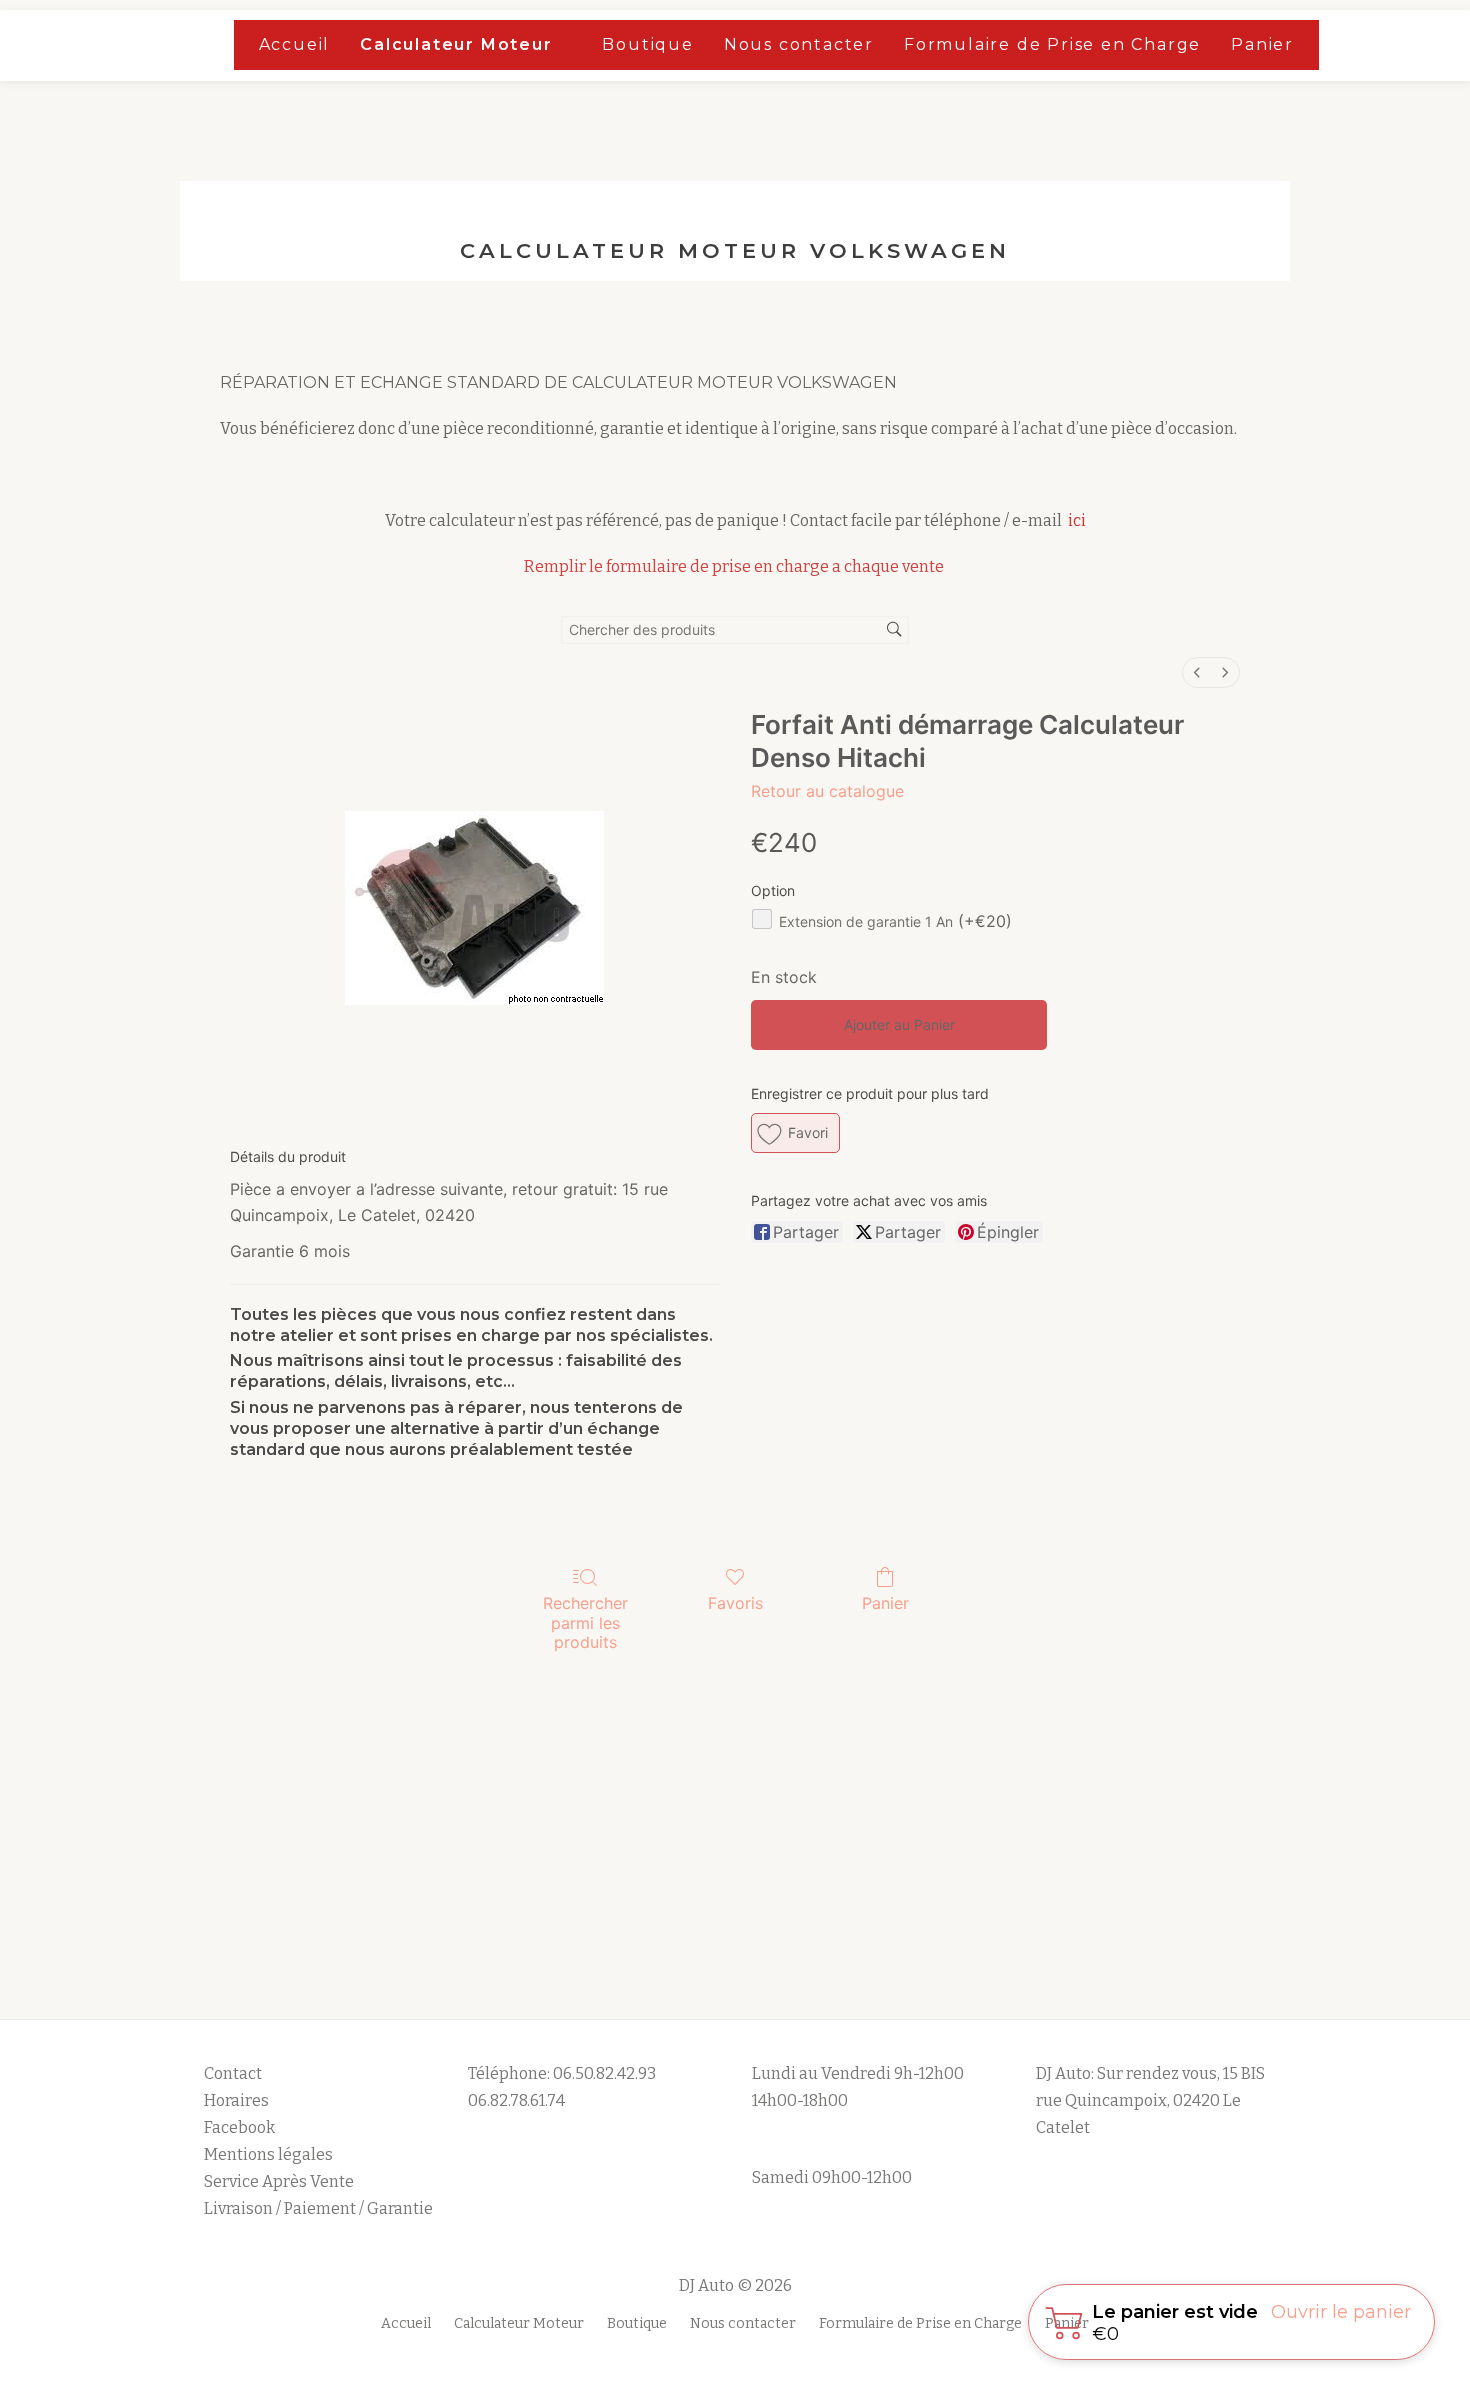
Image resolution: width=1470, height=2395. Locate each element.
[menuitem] (1197, 672)
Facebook (239, 2127)
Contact (233, 2073)
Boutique (647, 44)
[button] (795, 1133)
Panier (1262, 44)
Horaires (236, 2100)
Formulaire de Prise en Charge (1052, 44)
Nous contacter (799, 44)
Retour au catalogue (827, 791)
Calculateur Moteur (456, 44)
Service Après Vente (279, 2181)
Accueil (295, 44)
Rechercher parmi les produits (585, 1622)
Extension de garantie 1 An (895, 921)
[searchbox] (735, 630)
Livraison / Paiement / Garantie (318, 2208)
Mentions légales (270, 2154)
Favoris (735, 1603)
